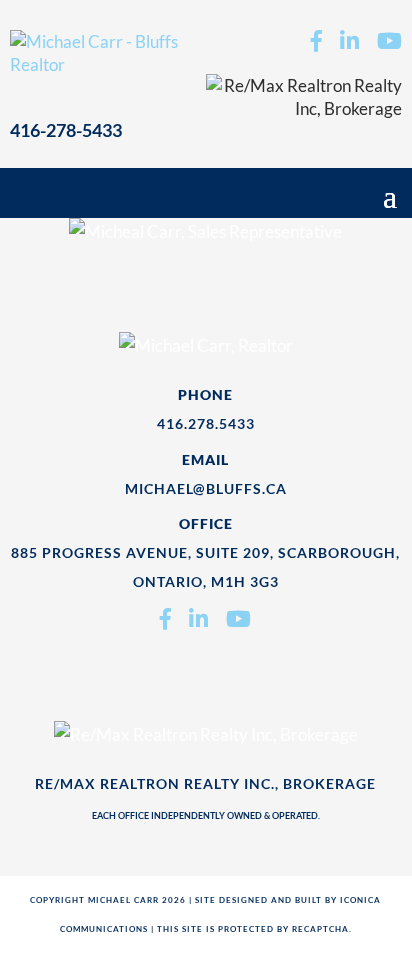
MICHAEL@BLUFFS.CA (206, 488)
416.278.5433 (206, 423)
